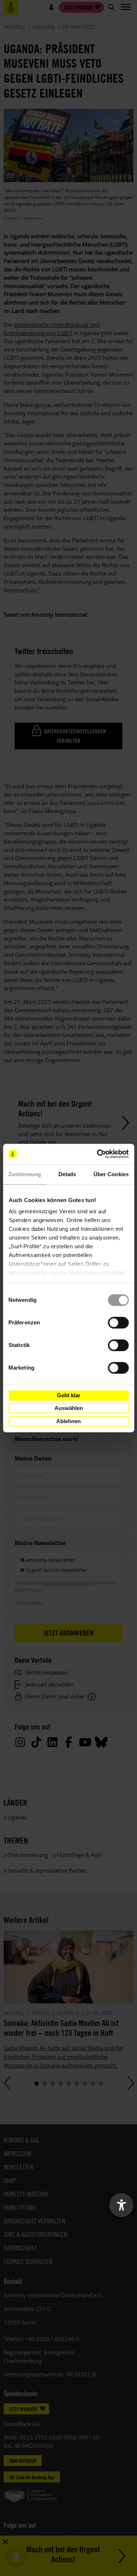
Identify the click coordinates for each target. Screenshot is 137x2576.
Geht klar (69, 1395)
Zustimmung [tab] (25, 1174)
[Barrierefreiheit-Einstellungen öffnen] (121, 2205)
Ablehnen (68, 1421)
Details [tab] (67, 1174)
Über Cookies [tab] (111, 1174)
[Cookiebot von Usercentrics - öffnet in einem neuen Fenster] (98, 1154)
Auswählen (69, 1408)
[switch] (118, 1323)
